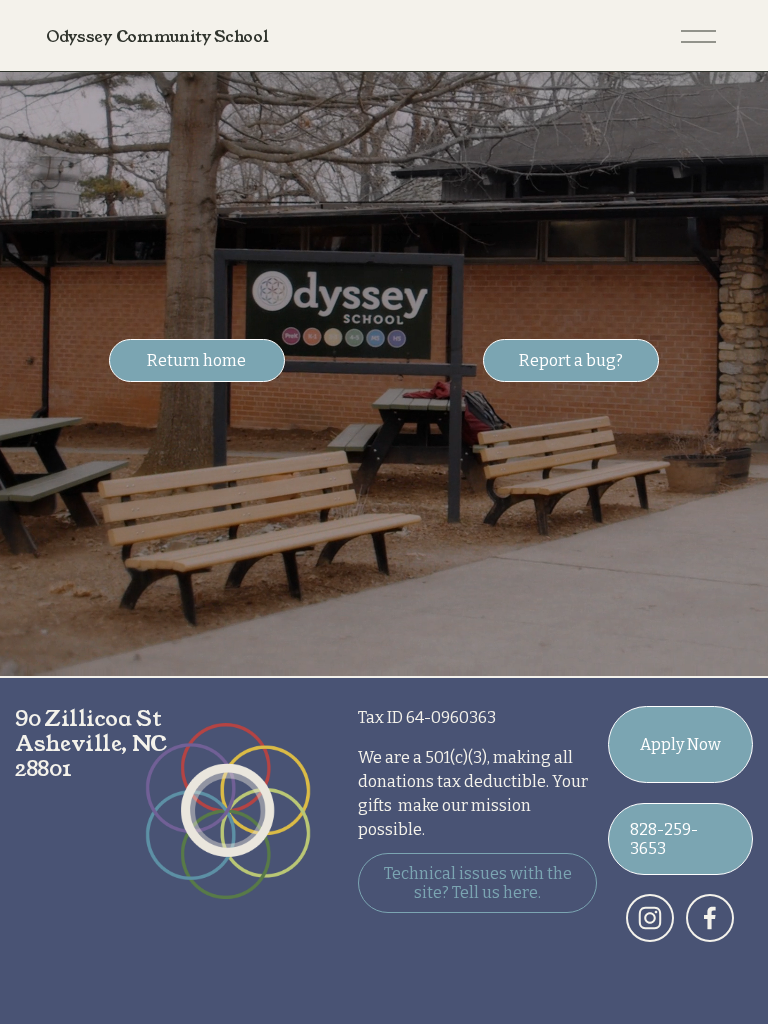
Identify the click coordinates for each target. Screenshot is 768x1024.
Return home (196, 360)
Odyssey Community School (157, 36)
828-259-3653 (664, 839)
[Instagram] (650, 918)
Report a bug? (571, 360)
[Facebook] (710, 918)
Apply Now (680, 744)
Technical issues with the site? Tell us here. (478, 883)
